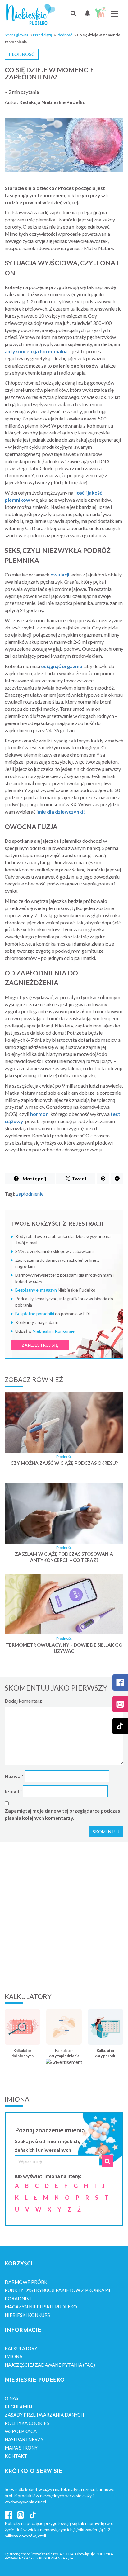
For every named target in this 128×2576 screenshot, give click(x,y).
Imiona (14, 2356)
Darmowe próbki (27, 2282)
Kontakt (16, 2456)
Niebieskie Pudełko (31, 14)
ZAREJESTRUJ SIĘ (40, 1345)
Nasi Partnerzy (24, 2439)
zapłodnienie (30, 1194)
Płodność (64, 35)
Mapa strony (21, 2448)
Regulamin (18, 2407)
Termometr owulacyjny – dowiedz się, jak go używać (64, 1648)
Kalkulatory (21, 2348)
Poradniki (18, 2298)
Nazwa (14, 1776)
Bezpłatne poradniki (35, 1314)
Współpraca (21, 2431)
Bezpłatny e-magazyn (36, 1290)
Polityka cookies (27, 2423)
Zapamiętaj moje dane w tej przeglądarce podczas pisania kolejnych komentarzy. (62, 1814)
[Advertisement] (64, 1916)
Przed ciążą (42, 35)
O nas (11, 2398)
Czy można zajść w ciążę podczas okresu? (64, 1463)
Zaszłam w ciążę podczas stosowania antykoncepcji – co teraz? (64, 1557)
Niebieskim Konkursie (54, 1331)
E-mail (13, 1791)
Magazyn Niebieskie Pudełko (41, 2307)
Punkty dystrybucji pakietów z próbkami (57, 2290)
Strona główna (16, 35)
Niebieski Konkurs (27, 2315)
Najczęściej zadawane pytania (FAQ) (50, 2365)
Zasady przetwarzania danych (44, 2415)
